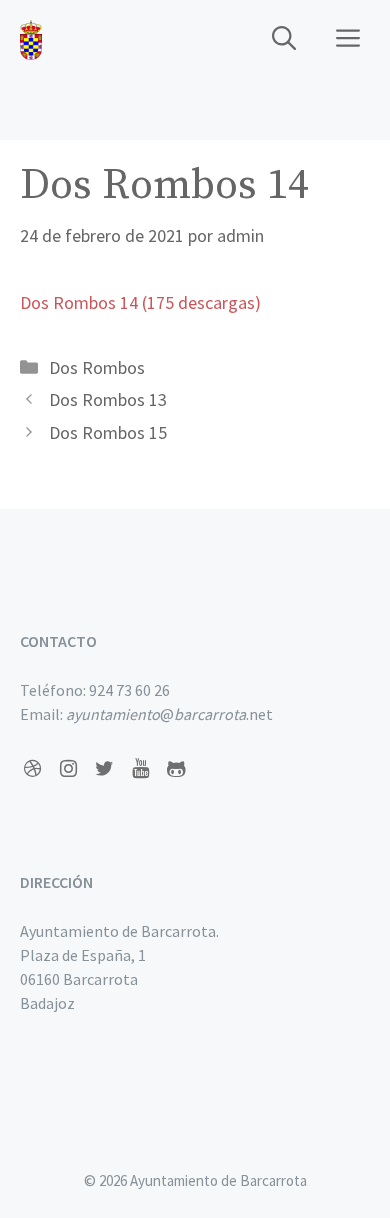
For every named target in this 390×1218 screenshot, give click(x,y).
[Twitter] (104, 769)
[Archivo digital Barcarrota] (31, 40)
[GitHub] (176, 769)
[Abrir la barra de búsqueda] (284, 40)
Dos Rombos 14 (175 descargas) (140, 302)
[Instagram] (68, 769)
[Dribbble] (32, 769)
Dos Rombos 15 (108, 432)
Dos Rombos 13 (108, 399)
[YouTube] (140, 769)
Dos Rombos (97, 367)
